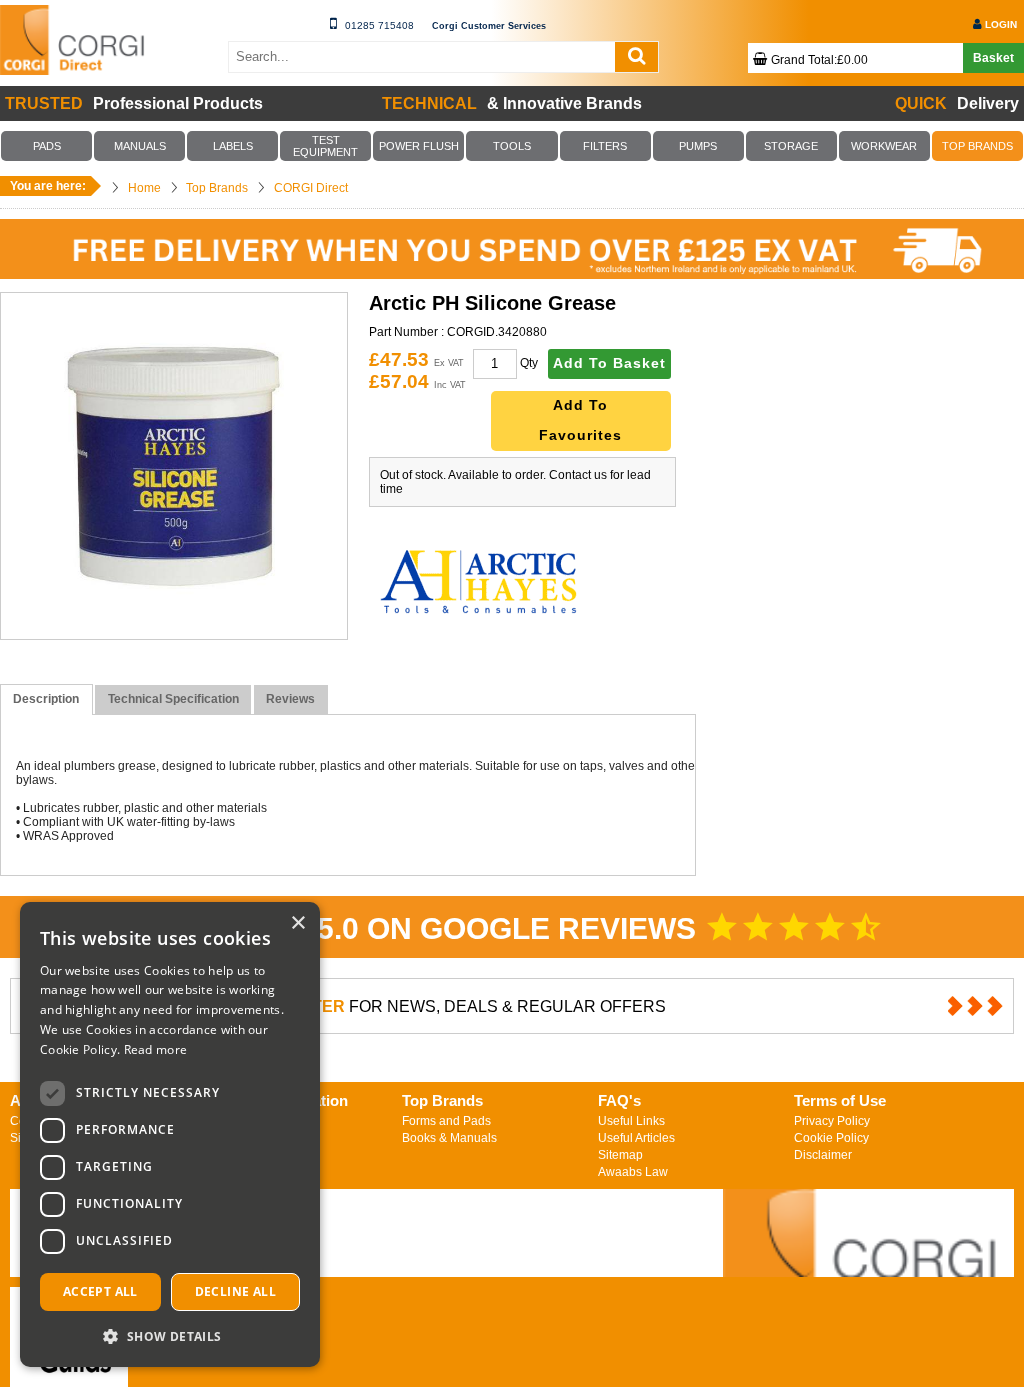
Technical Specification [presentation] (173, 699)
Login (1001, 24)
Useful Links (631, 1121)
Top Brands (442, 1100)
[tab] (46, 699)
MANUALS (140, 146)
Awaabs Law (633, 1172)
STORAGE (791, 146)
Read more (156, 1049)
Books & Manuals (449, 1138)
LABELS (233, 146)
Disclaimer (823, 1155)
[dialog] (170, 1134)
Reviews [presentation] (290, 699)
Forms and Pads (446, 1121)
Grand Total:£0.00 (819, 60)
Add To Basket (609, 363)
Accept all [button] (100, 1291)
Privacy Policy (832, 1121)
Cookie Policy (831, 1138)
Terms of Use (840, 1100)
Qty (529, 363)
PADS (47, 146)
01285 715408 (379, 25)
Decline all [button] (235, 1291)
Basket (993, 58)
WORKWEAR (884, 146)
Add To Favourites (580, 420)
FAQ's (619, 1100)
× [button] (297, 923)
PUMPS (698, 146)
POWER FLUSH (419, 146)
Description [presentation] (46, 699)
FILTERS (605, 146)
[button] (170, 1335)
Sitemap (620, 1155)
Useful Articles (636, 1138)
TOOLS (512, 146)
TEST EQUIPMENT (325, 146)
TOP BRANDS (977, 146)
